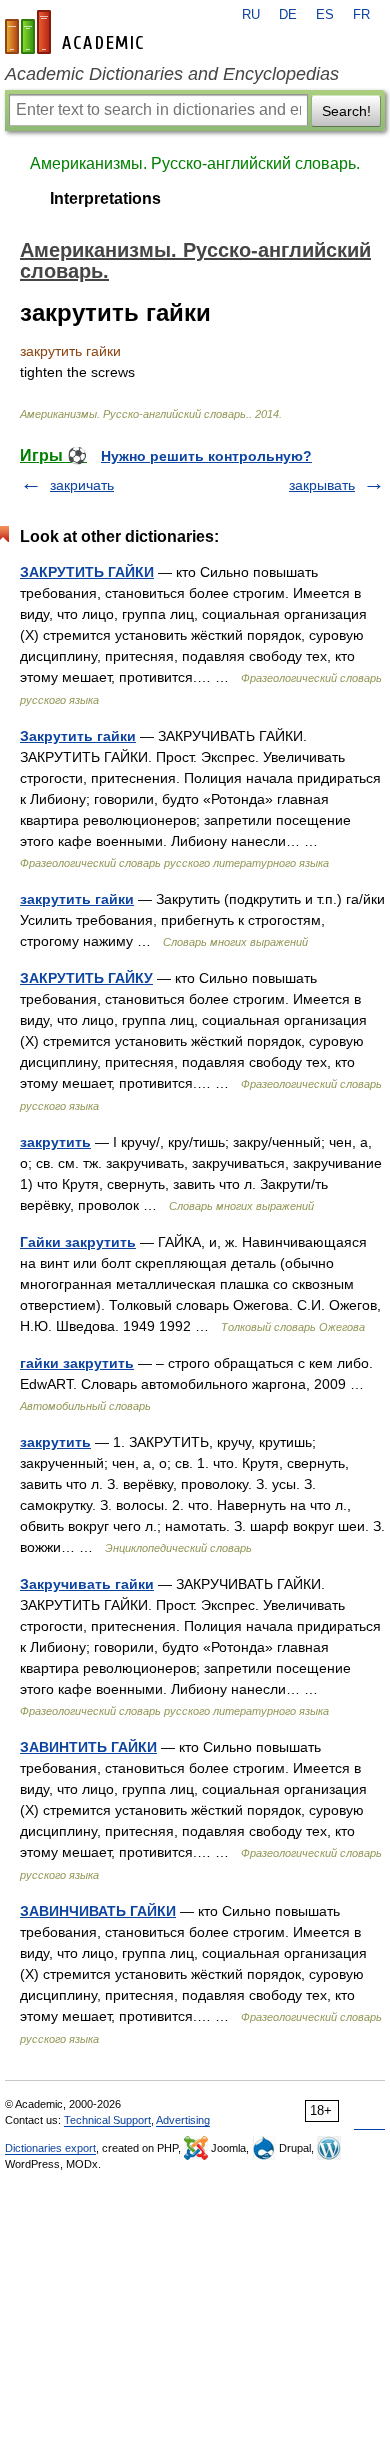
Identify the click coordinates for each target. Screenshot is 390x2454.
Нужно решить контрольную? (206, 456)
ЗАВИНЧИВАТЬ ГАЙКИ (98, 1911)
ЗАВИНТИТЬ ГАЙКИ (88, 1747)
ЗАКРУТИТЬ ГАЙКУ (86, 978)
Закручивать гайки (87, 1584)
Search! (346, 111)
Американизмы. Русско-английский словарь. (195, 163)
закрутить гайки (77, 899)
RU (251, 15)
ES (325, 15)
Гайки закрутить (78, 1242)
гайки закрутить (77, 1363)
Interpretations (105, 198)
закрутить (55, 1142)
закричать (82, 485)
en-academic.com (77, 32)
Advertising (183, 2120)
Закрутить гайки (78, 736)
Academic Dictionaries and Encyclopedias (172, 74)
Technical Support (107, 2120)
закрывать (322, 485)
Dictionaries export (50, 2148)
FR (361, 15)
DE (288, 15)
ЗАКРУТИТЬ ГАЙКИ (87, 572)
